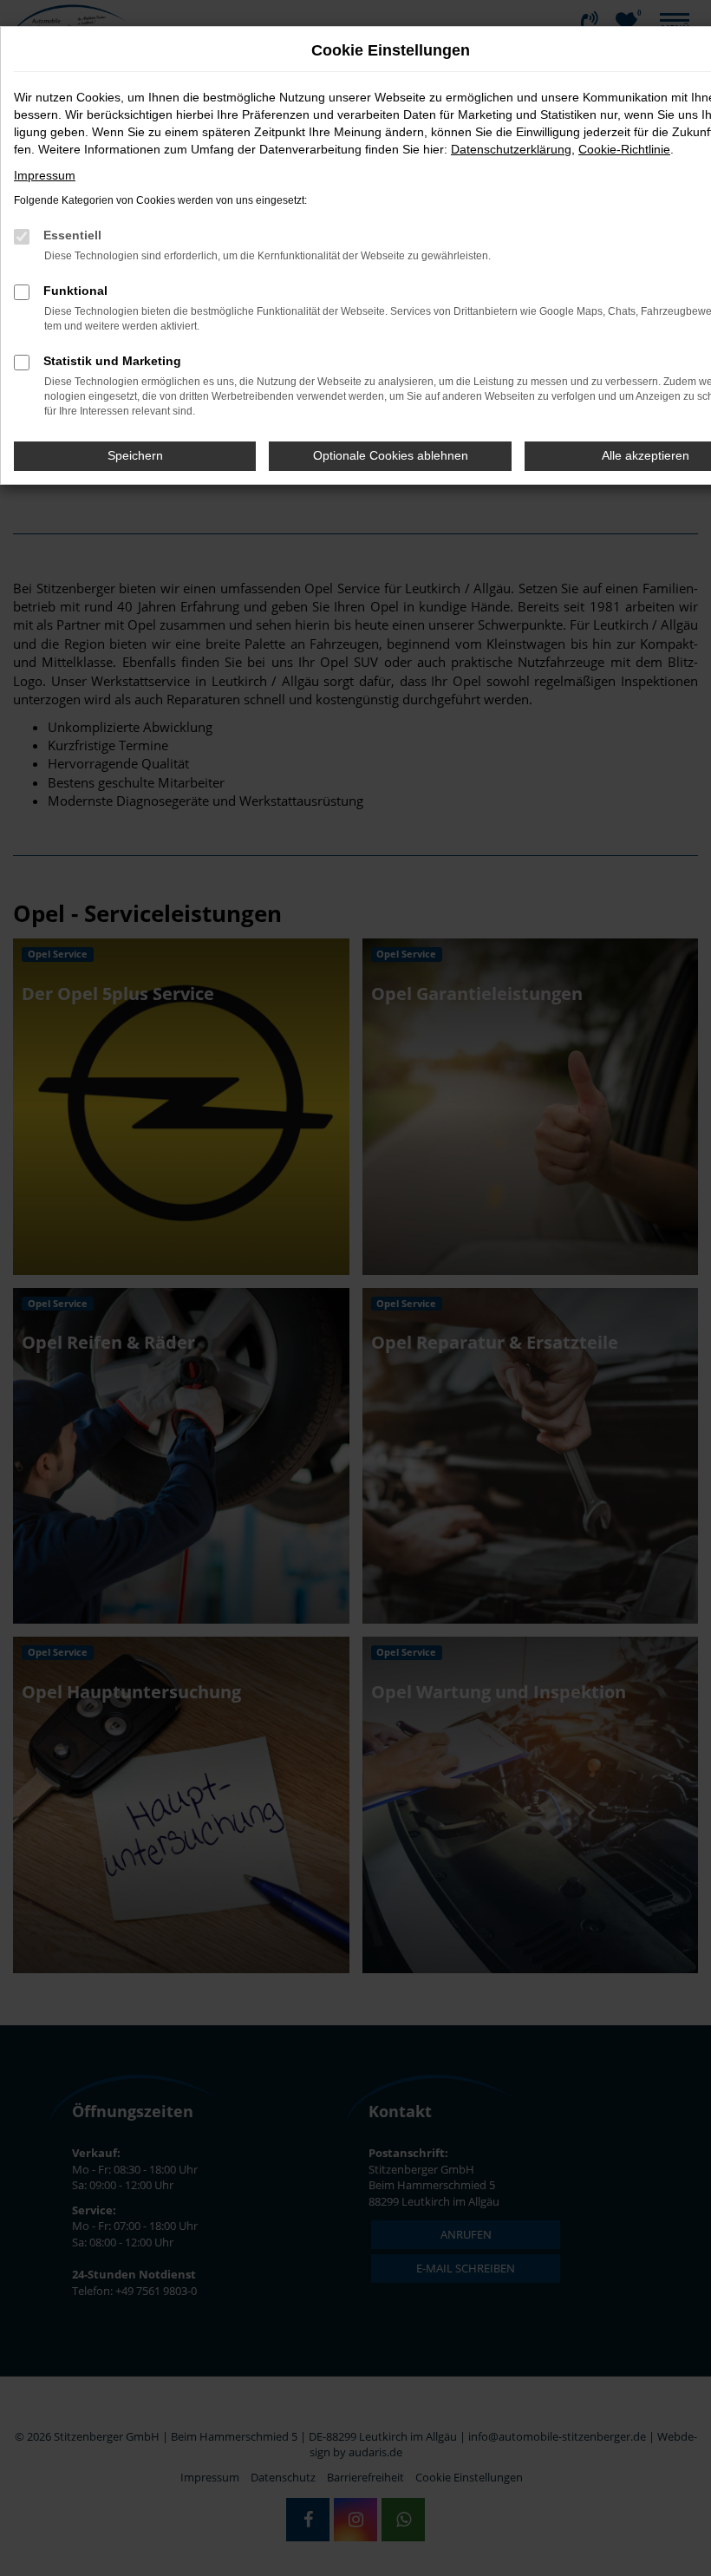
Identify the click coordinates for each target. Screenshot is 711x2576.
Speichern (135, 455)
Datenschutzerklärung (511, 149)
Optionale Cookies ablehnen (391, 455)
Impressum (45, 175)
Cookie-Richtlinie (624, 149)
